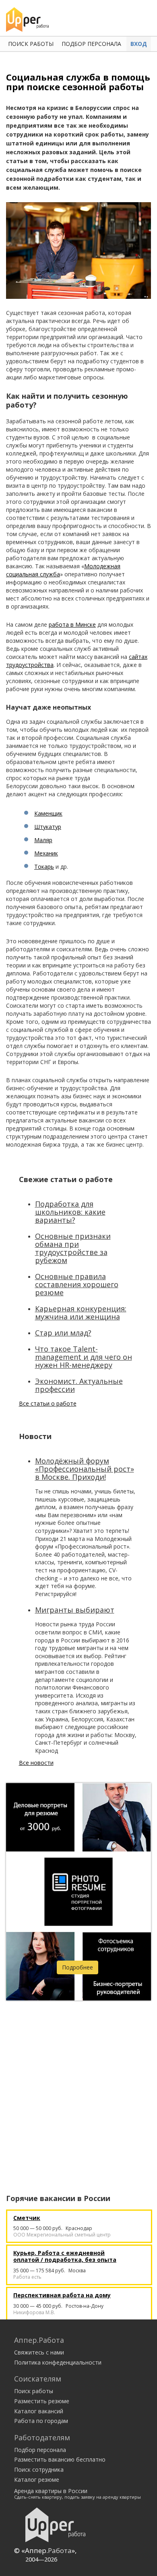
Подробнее (77, 1967)
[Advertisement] (78, 2087)
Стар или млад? (63, 1333)
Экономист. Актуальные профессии (79, 1385)
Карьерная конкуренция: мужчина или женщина (81, 1313)
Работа (60, 2550)
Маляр (43, 840)
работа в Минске (72, 624)
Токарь (44, 867)
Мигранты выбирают (75, 1610)
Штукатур (48, 827)
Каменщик (48, 813)
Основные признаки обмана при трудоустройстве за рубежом (73, 1248)
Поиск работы (31, 44)
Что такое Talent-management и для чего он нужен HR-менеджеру (84, 1357)
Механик (46, 853)
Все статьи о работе (48, 1403)
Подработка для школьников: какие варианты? (70, 1212)
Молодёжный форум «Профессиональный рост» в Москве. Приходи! (85, 1469)
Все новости (36, 1763)
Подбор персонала (91, 44)
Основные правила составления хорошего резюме (77, 1284)
